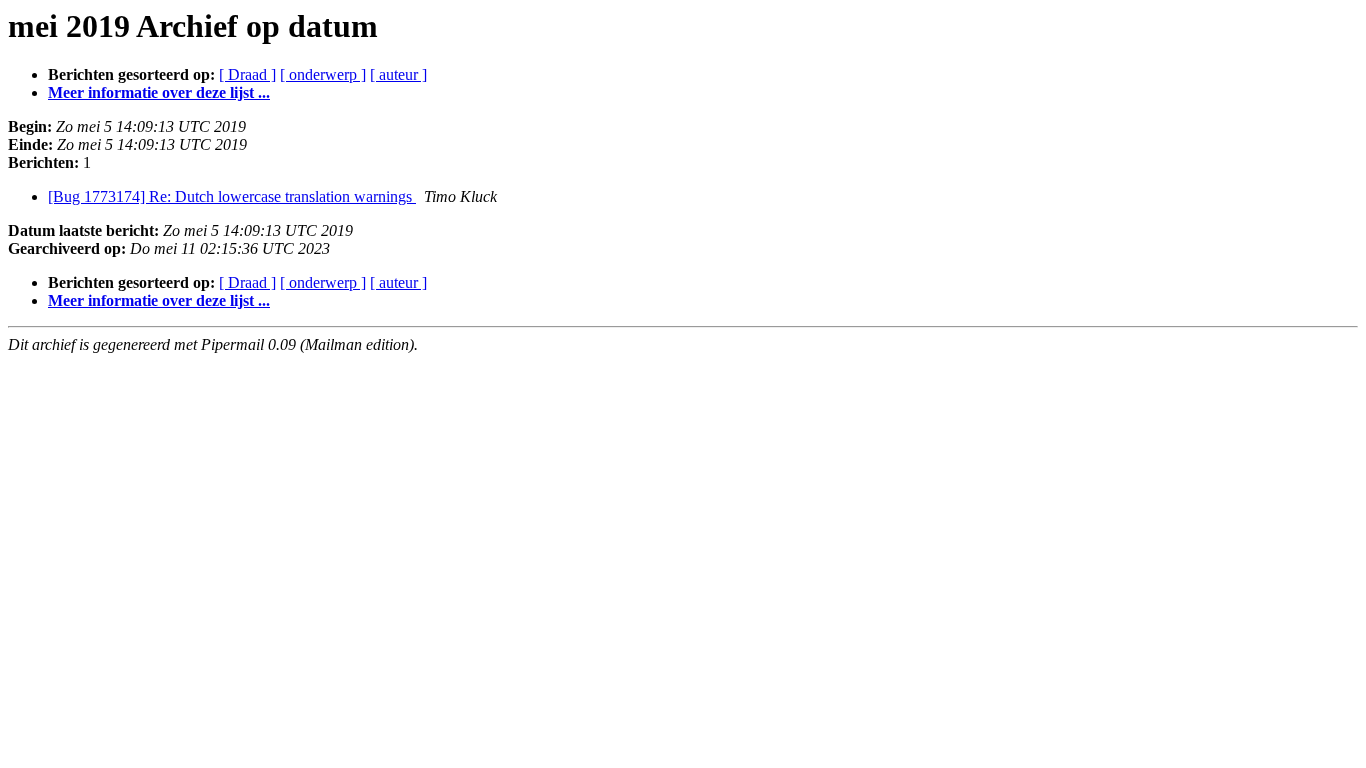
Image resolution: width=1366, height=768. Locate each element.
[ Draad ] (247, 74)
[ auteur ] (398, 74)
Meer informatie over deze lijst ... (159, 92)
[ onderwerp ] (323, 74)
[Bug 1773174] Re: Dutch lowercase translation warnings (232, 196)
